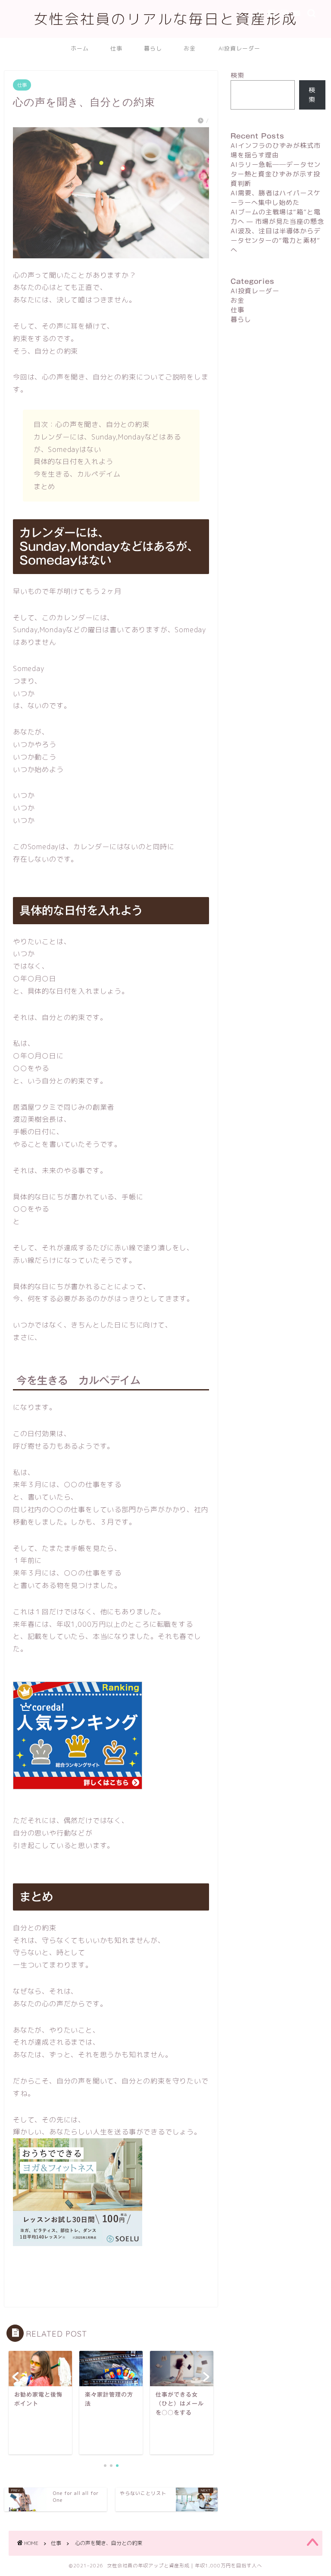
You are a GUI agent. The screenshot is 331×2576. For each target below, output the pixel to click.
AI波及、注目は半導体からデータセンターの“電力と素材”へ (276, 240)
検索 (237, 75)
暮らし (153, 48)
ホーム (80, 48)
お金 (190, 48)
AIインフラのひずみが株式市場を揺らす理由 (276, 150)
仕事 (116, 48)
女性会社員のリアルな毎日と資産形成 (165, 19)
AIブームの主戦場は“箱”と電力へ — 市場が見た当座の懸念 (277, 217)
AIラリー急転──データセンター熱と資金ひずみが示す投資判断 (276, 174)
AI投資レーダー (239, 48)
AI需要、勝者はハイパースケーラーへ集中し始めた (276, 198)
